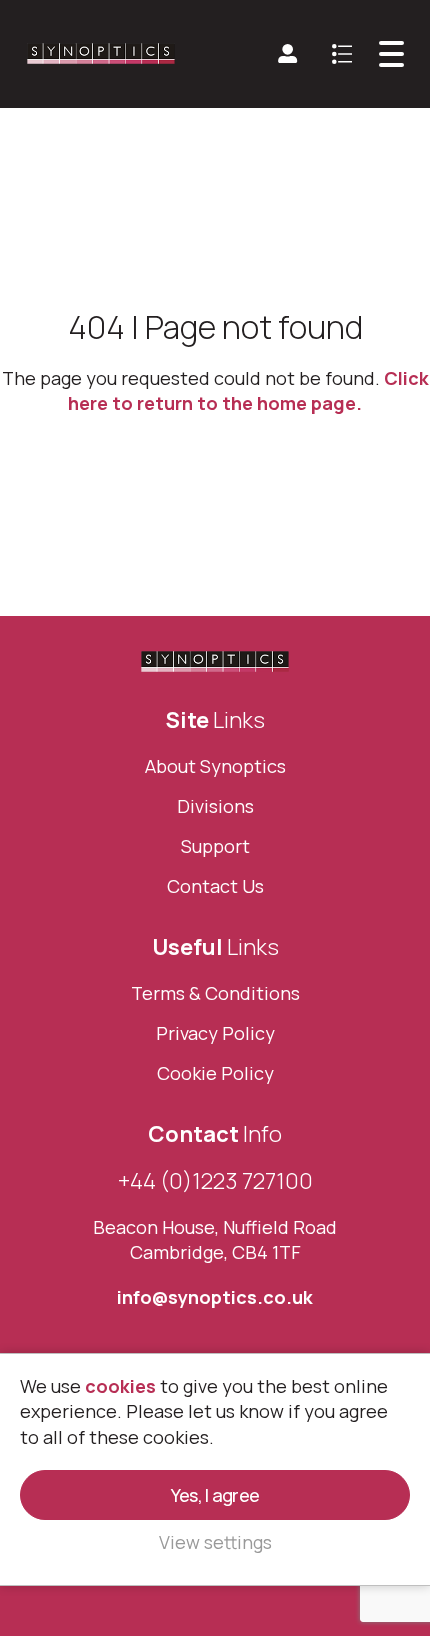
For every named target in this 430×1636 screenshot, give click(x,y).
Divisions (215, 806)
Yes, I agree (215, 1495)
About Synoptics (215, 766)
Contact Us (215, 886)
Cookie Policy (215, 1073)
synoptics (101, 53)
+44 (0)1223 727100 (215, 1181)
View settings (215, 1542)
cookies (120, 1386)
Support (215, 846)
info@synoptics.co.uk (215, 1297)
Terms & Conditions (215, 993)
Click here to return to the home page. (248, 390)
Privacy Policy (215, 1033)
